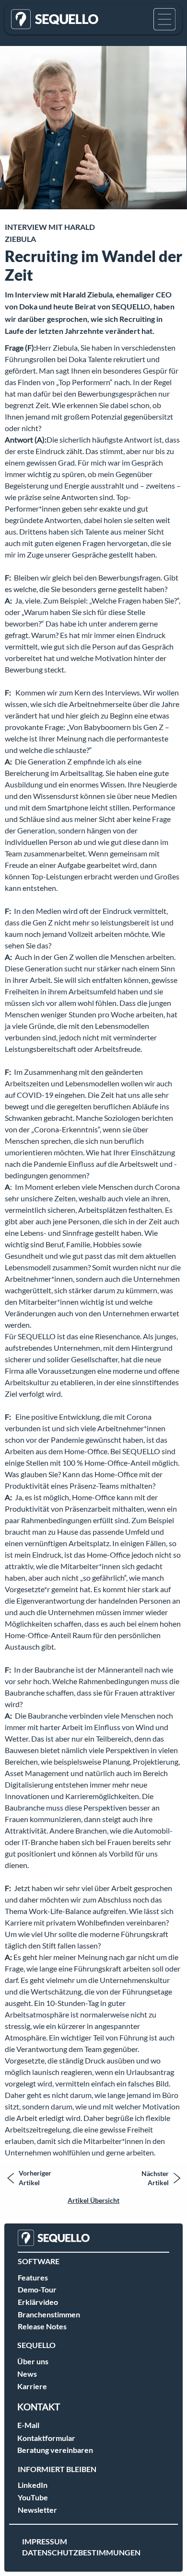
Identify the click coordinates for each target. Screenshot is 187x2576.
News (27, 2374)
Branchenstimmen (49, 2314)
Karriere (32, 2386)
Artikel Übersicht (93, 2200)
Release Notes (42, 2326)
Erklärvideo (38, 2302)
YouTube (33, 2497)
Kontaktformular (46, 2438)
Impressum (45, 2541)
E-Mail (28, 2425)
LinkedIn (33, 2485)
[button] (164, 19)
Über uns (33, 2361)
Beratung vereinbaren (55, 2450)
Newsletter (37, 2510)
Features (33, 2277)
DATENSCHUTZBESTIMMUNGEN (81, 2552)
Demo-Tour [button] (37, 2289)
